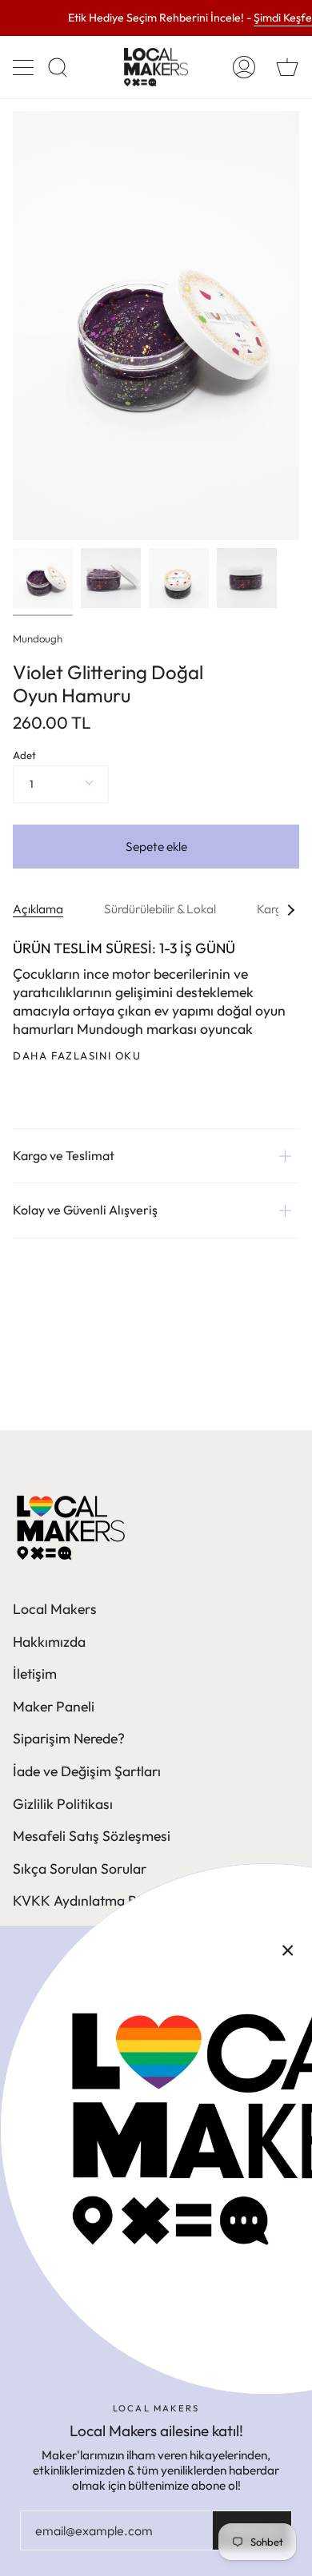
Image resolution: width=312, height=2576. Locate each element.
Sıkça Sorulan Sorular (80, 1868)
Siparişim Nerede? (69, 1738)
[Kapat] (288, 1950)
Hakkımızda (49, 1642)
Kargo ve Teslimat (64, 1155)
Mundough (38, 638)
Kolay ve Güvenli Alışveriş (85, 1210)
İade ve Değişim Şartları (87, 1771)
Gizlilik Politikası (63, 1804)
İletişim (35, 1674)
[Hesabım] (244, 67)
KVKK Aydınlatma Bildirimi (96, 1900)
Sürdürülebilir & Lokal (160, 909)
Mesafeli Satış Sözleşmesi (92, 1836)
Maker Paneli (54, 1706)
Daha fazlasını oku (77, 1056)
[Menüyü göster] (25, 67)
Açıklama (38, 909)
